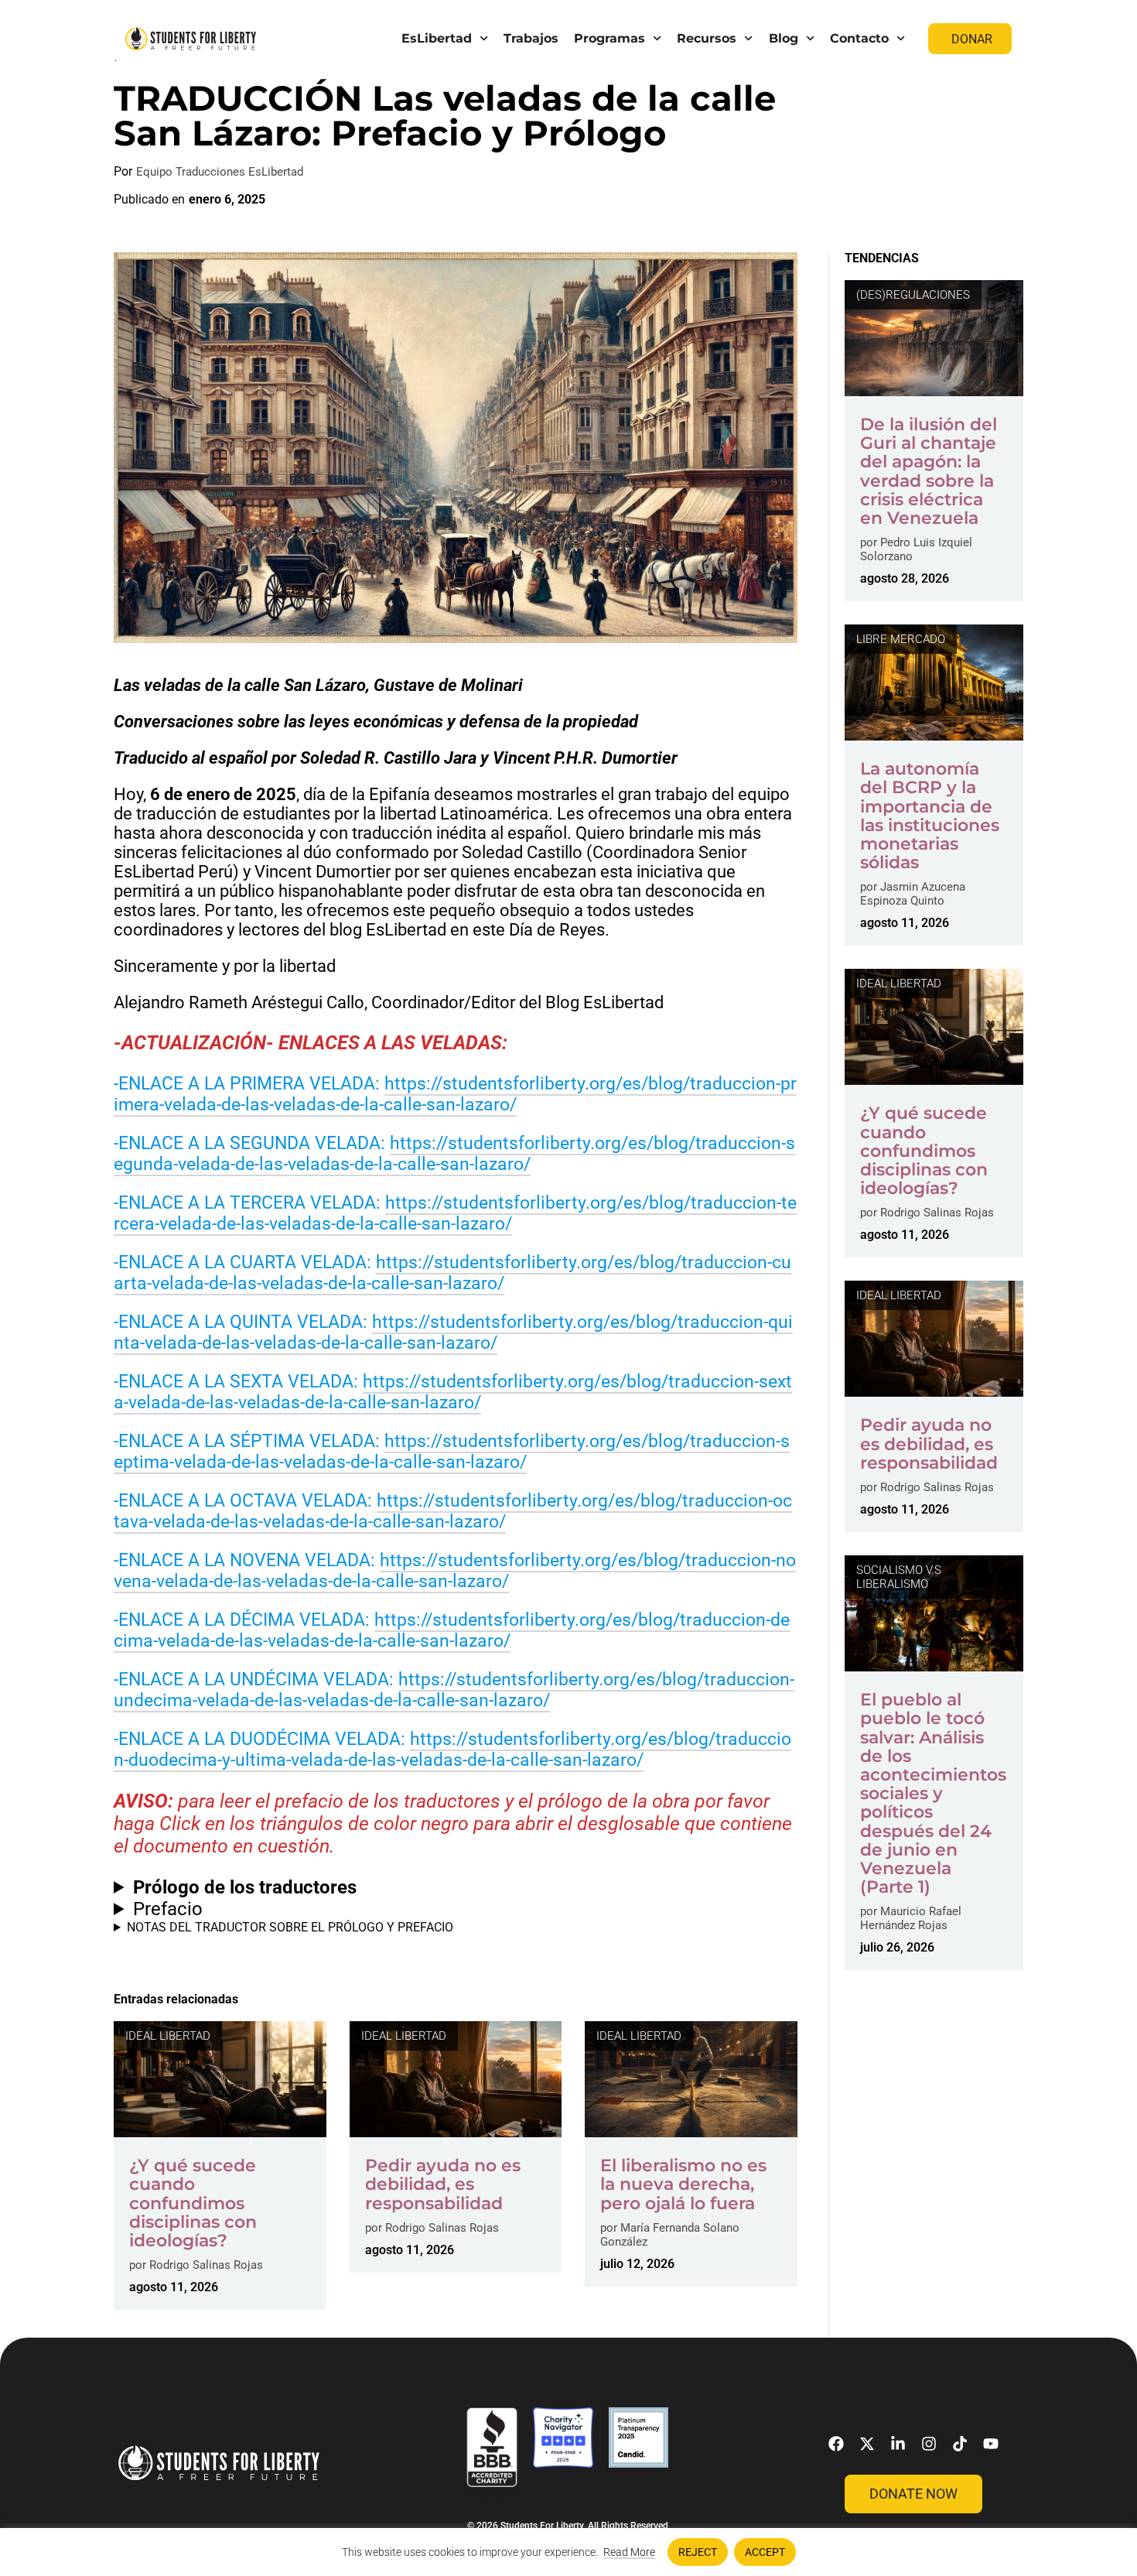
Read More (629, 2552)
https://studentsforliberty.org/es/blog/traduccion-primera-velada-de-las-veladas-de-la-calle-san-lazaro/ (455, 1094)
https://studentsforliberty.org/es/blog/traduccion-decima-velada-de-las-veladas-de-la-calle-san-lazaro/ (452, 1630)
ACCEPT (765, 2552)
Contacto (859, 38)
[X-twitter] (867, 2444)
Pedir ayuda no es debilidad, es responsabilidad (443, 2184)
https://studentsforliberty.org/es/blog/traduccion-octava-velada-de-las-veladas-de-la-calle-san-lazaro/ (453, 1511)
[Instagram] (929, 2444)
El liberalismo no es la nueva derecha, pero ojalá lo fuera (683, 2184)
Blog (784, 38)
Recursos (707, 38)
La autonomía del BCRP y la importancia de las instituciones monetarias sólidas (930, 816)
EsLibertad (437, 38)
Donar (972, 39)
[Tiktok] (960, 2444)
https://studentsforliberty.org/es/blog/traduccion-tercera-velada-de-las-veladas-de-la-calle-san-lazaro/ (455, 1213)
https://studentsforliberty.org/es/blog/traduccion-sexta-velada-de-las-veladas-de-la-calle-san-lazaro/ (453, 1392)
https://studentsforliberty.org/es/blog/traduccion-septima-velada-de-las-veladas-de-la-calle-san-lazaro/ (452, 1452)
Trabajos (531, 38)
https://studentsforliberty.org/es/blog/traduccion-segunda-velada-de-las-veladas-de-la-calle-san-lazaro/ (454, 1154)
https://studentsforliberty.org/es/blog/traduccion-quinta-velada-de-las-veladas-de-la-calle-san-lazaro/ (453, 1332)
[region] (568, 2552)
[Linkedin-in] (898, 2444)
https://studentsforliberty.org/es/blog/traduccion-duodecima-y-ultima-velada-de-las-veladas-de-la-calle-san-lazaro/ (452, 1750)
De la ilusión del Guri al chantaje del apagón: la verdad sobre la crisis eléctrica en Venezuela (929, 471)
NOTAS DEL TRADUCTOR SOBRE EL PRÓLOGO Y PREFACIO (290, 1927)
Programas (609, 38)
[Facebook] (836, 2444)
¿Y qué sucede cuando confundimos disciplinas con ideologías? (193, 2203)
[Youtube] (991, 2444)
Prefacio (168, 1909)
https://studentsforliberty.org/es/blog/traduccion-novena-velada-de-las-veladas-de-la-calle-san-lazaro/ (455, 1571)
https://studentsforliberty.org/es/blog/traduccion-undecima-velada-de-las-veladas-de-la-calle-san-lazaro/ (454, 1690)
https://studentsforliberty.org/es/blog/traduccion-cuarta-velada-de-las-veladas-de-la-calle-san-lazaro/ (452, 1273)
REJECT (698, 2552)
